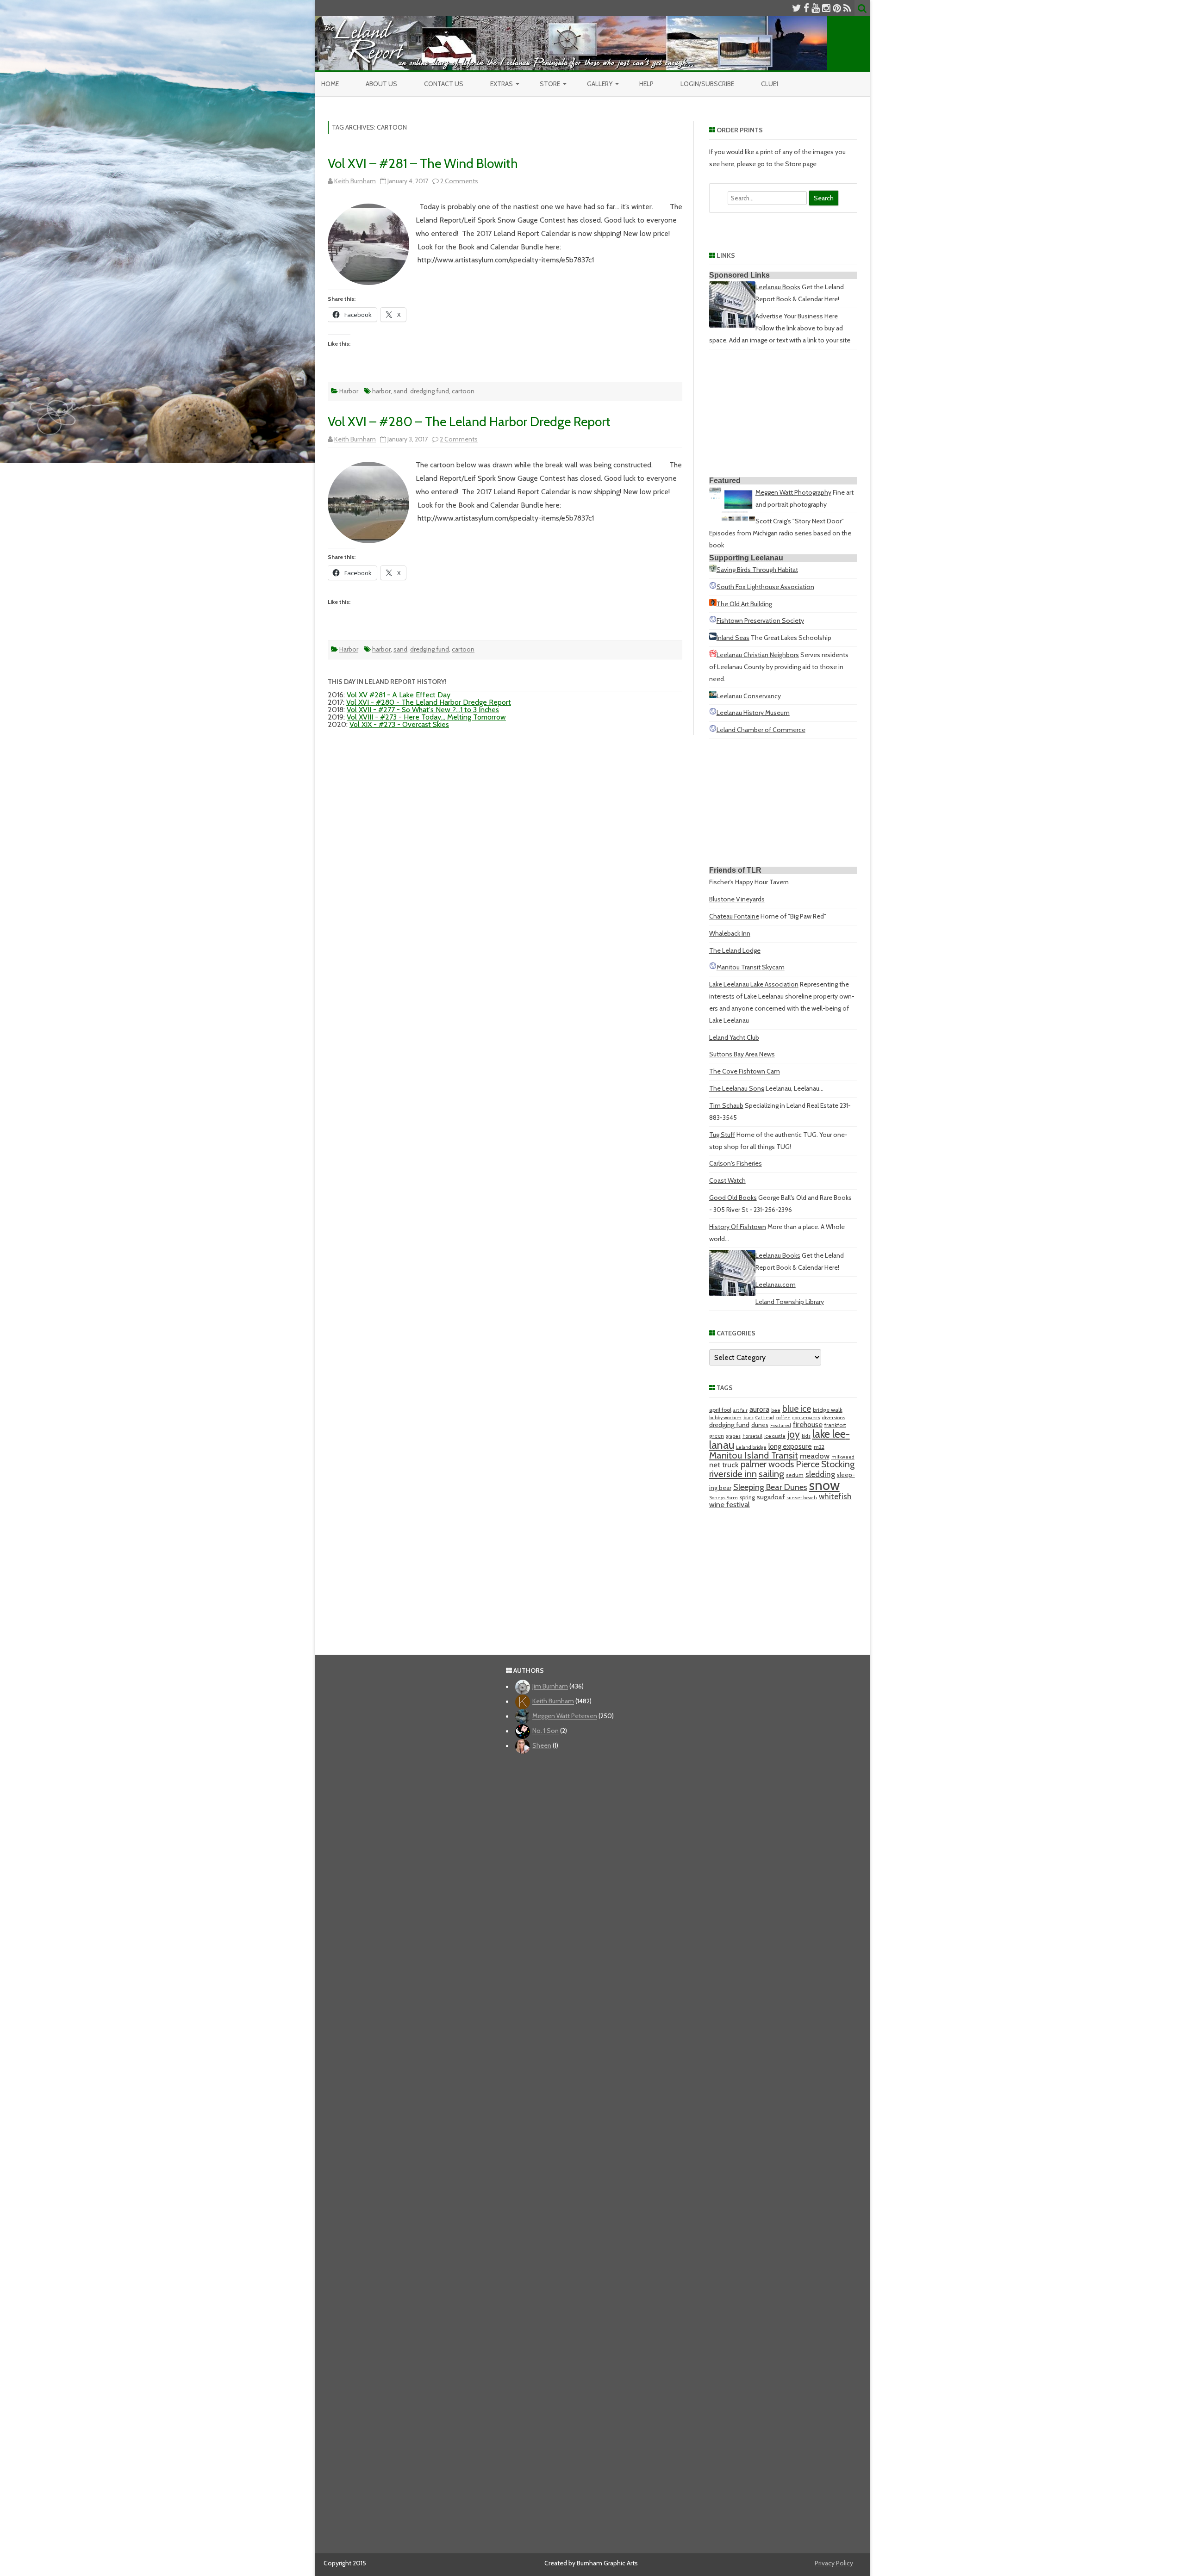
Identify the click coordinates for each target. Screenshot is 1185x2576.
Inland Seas (733, 638)
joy (794, 1434)
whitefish (835, 1496)
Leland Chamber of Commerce (761, 730)
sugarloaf (771, 1497)
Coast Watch (727, 1180)
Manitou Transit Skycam (751, 967)
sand (400, 391)
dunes (760, 1425)
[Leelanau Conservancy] (713, 696)
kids (806, 1436)
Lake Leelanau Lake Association (754, 984)
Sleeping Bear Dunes (770, 1487)
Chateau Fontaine (734, 916)
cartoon (463, 391)
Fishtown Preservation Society (760, 621)
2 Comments (459, 181)
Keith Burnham (355, 181)
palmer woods (767, 1464)
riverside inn (733, 1474)
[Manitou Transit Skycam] (713, 967)
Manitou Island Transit (754, 1455)
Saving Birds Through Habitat (757, 570)
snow (824, 1485)
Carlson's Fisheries (736, 1163)
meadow (815, 1456)
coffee (783, 1418)
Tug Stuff (722, 1135)
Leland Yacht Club (734, 1037)
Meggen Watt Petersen (565, 1716)
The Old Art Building (744, 604)
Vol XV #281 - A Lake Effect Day (399, 695)
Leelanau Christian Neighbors (758, 655)
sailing (771, 1474)
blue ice (797, 1409)
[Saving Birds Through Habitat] (713, 570)
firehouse (808, 1424)
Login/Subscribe (707, 84)
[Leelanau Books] (732, 325)
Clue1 (770, 84)
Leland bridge (751, 1447)
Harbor (349, 391)
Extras (502, 84)
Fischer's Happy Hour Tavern (749, 882)
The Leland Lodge (735, 950)
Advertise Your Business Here (797, 316)
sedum (795, 1475)
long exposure (790, 1446)
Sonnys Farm (723, 1498)
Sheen (542, 1746)
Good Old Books (733, 1198)
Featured (781, 1425)
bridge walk (828, 1410)
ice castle (775, 1436)
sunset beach (802, 1498)
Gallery (600, 84)
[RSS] (847, 8)
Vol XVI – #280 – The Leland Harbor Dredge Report (469, 422)
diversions (834, 1418)
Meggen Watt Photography (793, 492)
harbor (381, 391)
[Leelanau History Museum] (713, 713)
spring (747, 1497)
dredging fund (430, 391)
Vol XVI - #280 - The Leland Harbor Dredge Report (429, 702)
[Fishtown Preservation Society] (713, 621)
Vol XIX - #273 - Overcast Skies (399, 724)
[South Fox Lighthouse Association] (713, 587)
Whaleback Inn (730, 933)
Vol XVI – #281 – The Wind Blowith (423, 163)
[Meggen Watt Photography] (732, 519)
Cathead (765, 1418)
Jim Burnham (550, 1687)
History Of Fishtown (738, 1227)
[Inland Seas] (713, 638)
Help (646, 84)
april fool (720, 1410)
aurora (759, 1409)
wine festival (730, 1504)
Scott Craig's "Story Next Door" (800, 521)
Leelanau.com (776, 1285)
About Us (381, 84)
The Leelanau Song (737, 1088)
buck (748, 1418)
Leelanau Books (778, 287)
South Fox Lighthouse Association (765, 587)
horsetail (752, 1436)
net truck (724, 1465)
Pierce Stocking (825, 1464)
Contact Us (444, 84)
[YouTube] (816, 8)
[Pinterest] (837, 8)
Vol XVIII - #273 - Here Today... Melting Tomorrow (426, 717)
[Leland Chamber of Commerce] (713, 730)
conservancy (806, 1418)
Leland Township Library (790, 1302)
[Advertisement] (783, 415)
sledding (820, 1474)
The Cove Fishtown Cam (745, 1071)
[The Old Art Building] (713, 604)
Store (550, 84)
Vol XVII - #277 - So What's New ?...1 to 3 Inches (423, 710)
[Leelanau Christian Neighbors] (713, 655)
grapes (733, 1436)
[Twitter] (797, 8)
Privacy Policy (834, 2563)
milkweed (843, 1457)
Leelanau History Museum (753, 713)
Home (330, 84)
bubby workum (725, 1418)
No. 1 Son (546, 1731)
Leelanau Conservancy (749, 696)
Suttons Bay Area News (742, 1054)
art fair (740, 1410)
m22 (819, 1447)
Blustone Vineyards (737, 899)
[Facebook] (806, 8)
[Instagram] (826, 8)
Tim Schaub (726, 1105)
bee (776, 1410)
